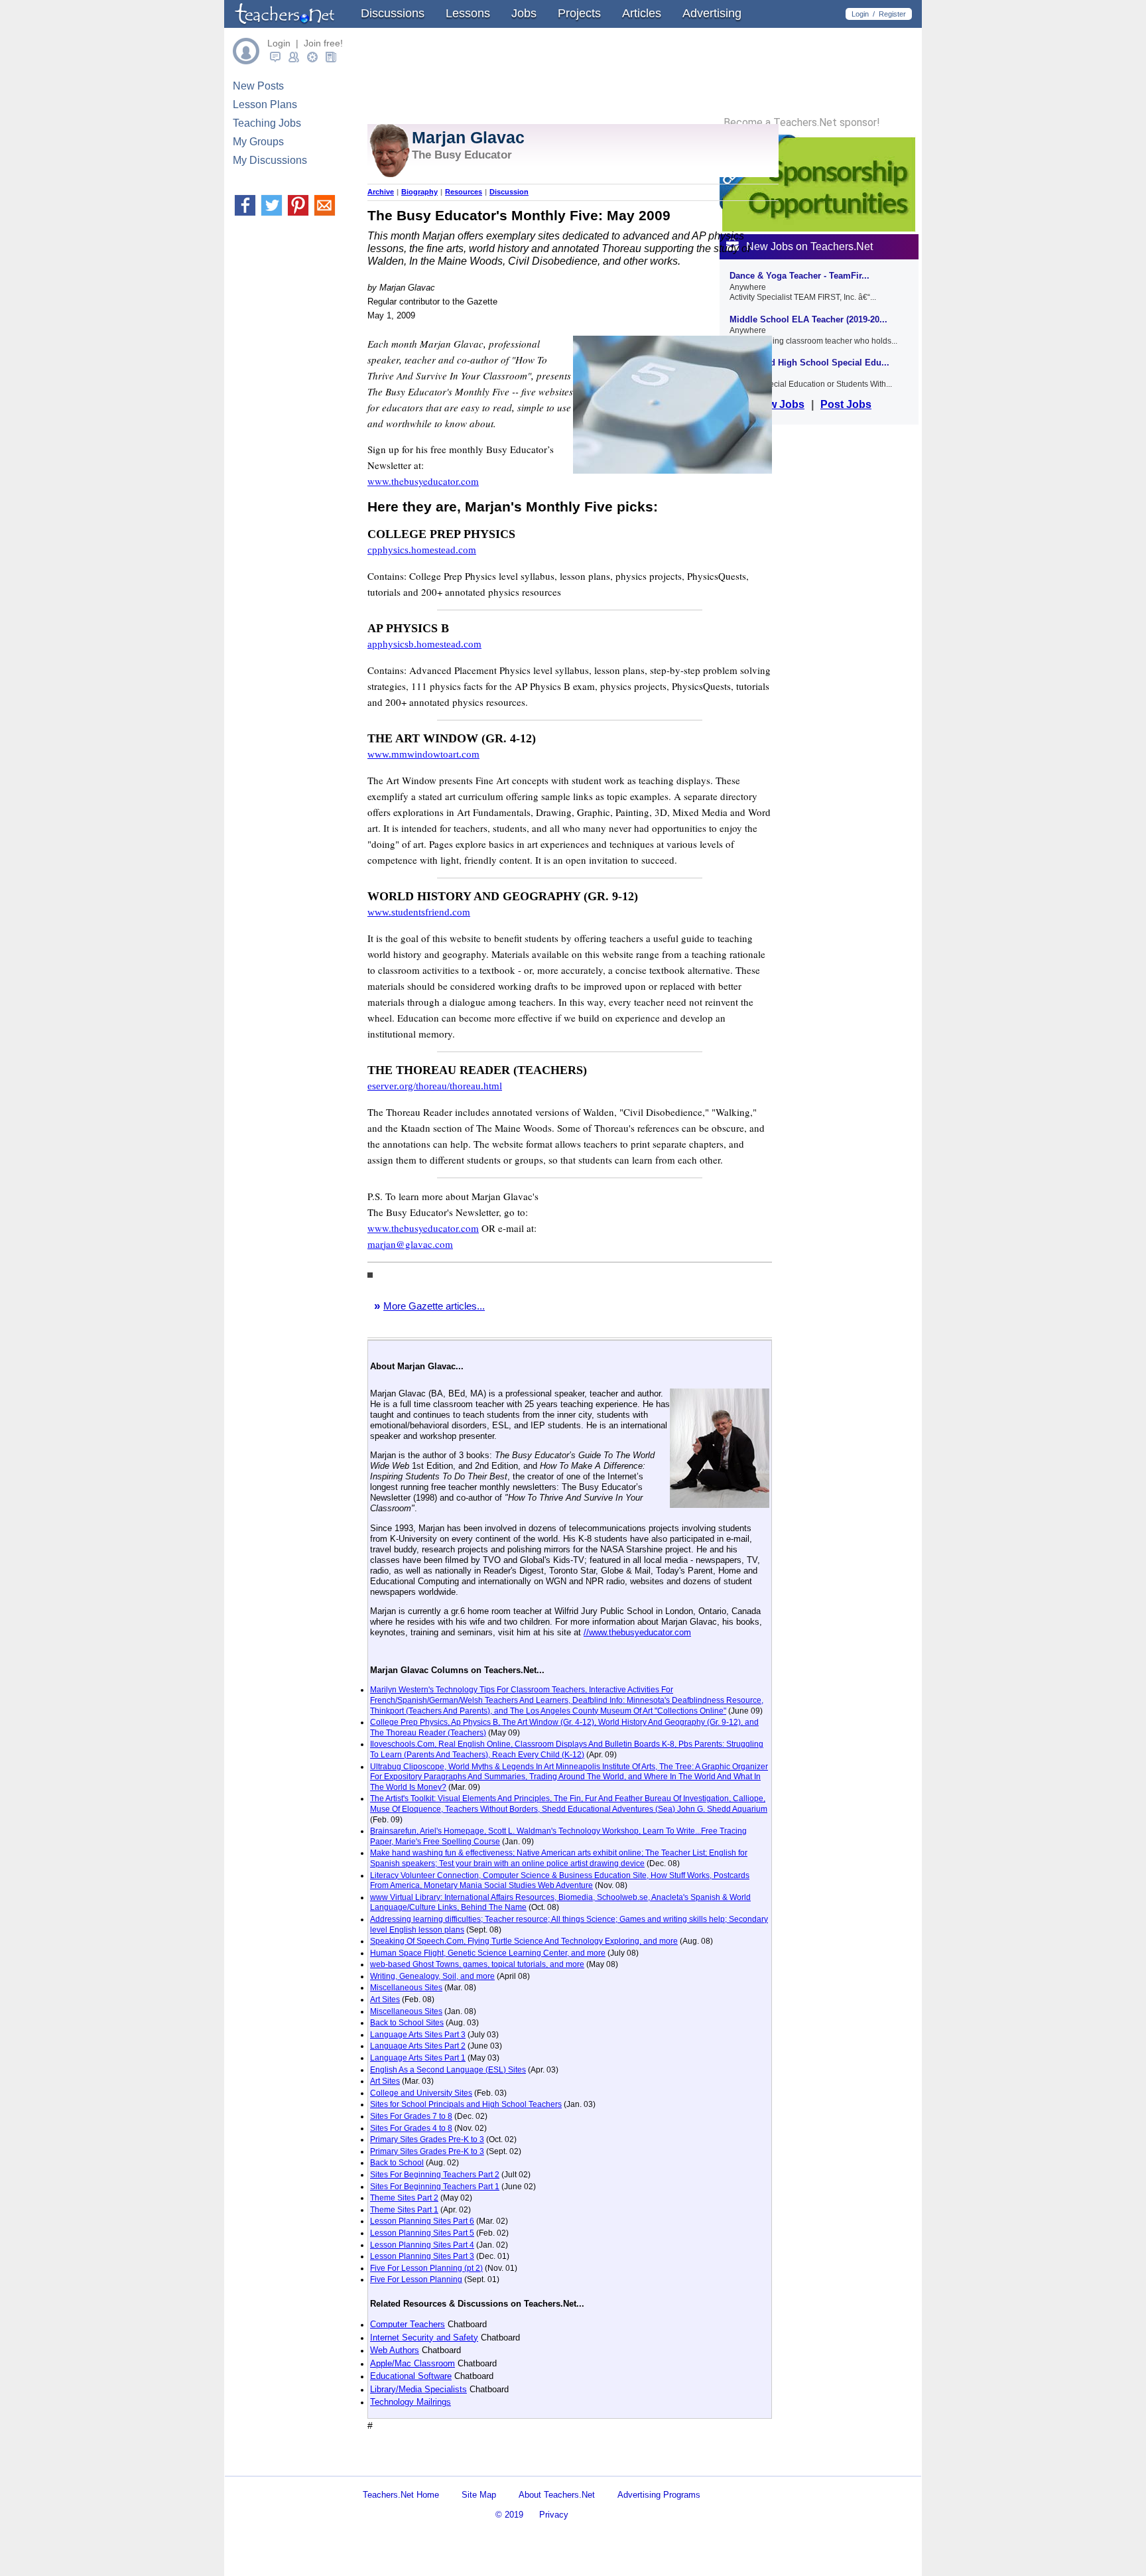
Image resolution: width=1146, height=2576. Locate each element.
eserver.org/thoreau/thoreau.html (435, 1086)
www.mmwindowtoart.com (423, 754)
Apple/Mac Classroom (413, 2363)
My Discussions (270, 160)
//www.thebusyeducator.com (637, 1632)
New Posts (258, 86)
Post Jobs (846, 404)
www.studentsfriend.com (419, 912)
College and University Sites (421, 2093)
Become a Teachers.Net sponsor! (802, 123)
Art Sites (385, 2000)
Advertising (712, 13)
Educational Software (411, 2376)
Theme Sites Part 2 (404, 2198)
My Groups (258, 142)
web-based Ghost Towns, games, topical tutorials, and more (477, 1964)
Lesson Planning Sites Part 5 (422, 2233)
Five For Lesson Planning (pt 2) (426, 2268)
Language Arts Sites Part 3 (418, 2035)
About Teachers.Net (557, 2495)
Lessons (468, 13)
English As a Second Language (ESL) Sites (448, 2070)
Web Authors (395, 2350)
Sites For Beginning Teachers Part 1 (435, 2187)
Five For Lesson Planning (416, 2279)
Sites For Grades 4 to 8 (411, 2128)
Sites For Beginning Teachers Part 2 (435, 2175)
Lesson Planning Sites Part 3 (422, 2256)
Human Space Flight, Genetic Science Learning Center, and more (488, 1953)
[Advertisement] (523, 2464)
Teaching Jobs (267, 123)
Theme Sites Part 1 (404, 2210)
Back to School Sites (407, 2023)
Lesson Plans (265, 104)
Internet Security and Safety (424, 2338)
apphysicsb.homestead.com (424, 644)
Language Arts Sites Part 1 (418, 2058)
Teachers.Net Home (401, 2495)
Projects (579, 13)
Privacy (554, 2515)
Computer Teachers (408, 2324)
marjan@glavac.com (410, 1244)
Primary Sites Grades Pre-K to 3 (427, 2139)
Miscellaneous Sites (406, 1988)
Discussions (393, 13)
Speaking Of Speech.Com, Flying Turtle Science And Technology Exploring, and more (524, 1941)
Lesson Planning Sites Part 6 (422, 2221)
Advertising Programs (659, 2495)
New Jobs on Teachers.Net (809, 246)
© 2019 (509, 2515)
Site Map (479, 2495)
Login (860, 14)
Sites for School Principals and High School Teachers (466, 2104)
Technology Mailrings (411, 2402)
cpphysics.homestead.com (422, 550)
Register (892, 14)
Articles (642, 13)
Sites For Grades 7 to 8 (411, 2116)
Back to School (397, 2163)
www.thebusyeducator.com (423, 481)
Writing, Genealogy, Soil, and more (432, 1976)
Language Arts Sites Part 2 (418, 2046)
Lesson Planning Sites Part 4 (422, 2245)
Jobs (524, 13)
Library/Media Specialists (418, 2389)
